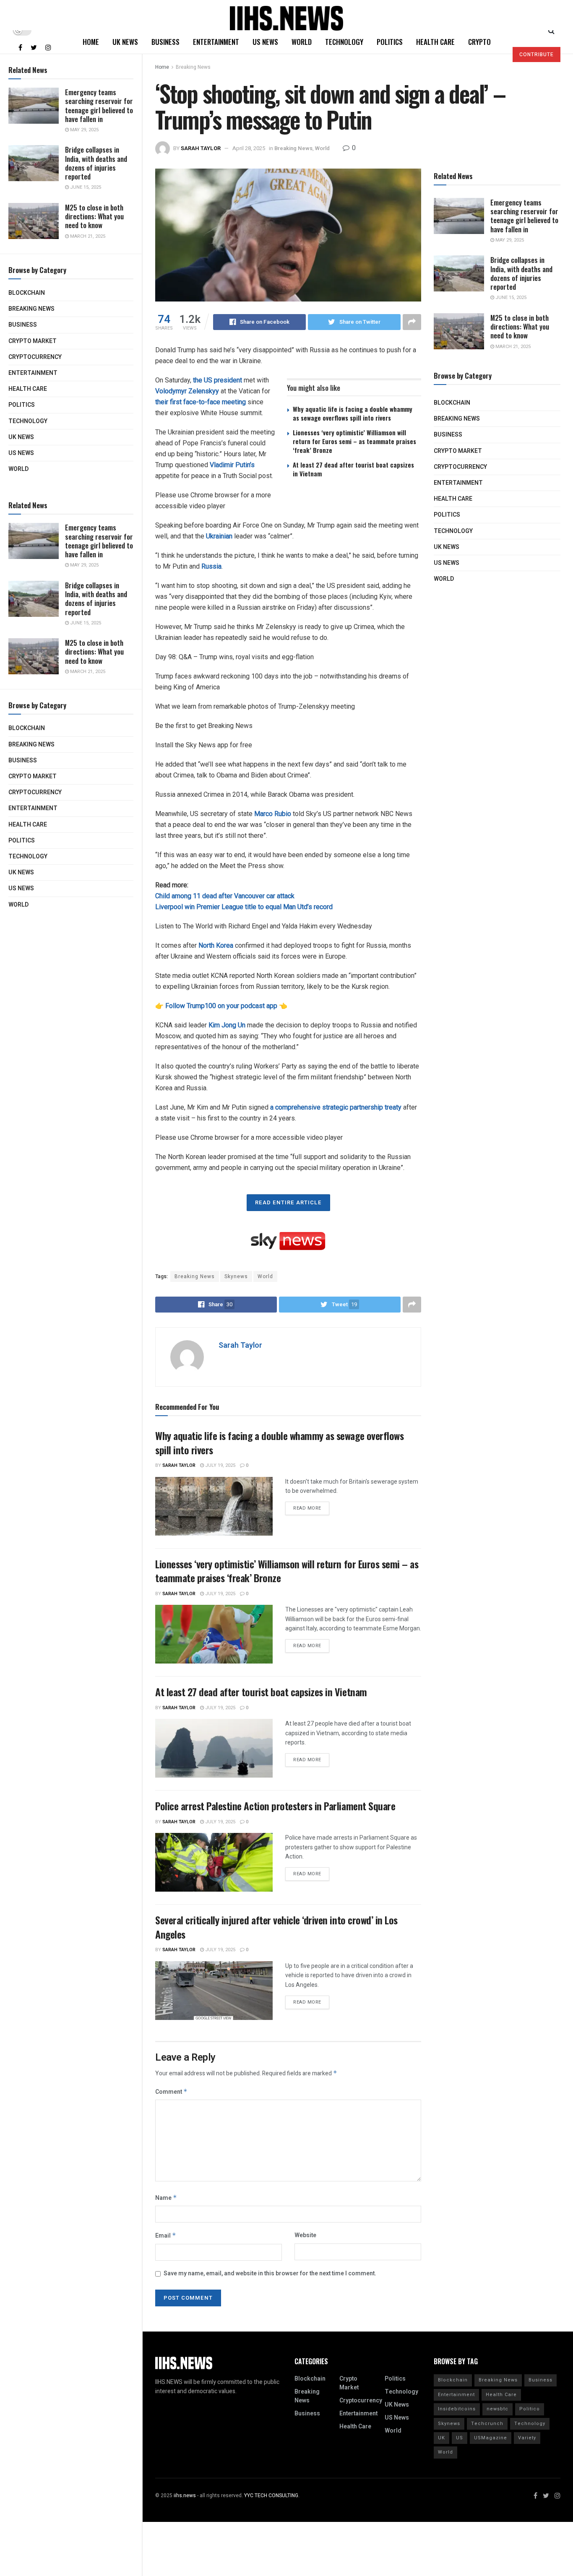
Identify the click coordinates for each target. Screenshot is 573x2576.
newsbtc (497, 2409)
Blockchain (27, 293)
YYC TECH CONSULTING (271, 2495)
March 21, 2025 (87, 236)
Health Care (28, 389)
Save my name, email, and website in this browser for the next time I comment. (270, 2273)
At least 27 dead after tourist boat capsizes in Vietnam (353, 469)
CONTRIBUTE (537, 55)
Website (305, 2235)
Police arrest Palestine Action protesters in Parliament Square (275, 1806)
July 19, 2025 (220, 1465)
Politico (530, 2409)
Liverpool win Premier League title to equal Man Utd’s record (244, 907)
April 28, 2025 (249, 148)
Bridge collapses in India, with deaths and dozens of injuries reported (96, 163)
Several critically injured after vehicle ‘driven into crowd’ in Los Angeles (276, 1927)
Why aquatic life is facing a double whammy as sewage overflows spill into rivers (353, 413)
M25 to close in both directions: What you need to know (94, 216)
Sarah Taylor (201, 148)
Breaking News (31, 309)
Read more (307, 1508)
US (460, 2438)
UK (441, 2438)
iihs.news (185, 2495)
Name (166, 2198)
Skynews (236, 1276)
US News (21, 453)
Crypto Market (33, 341)
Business (23, 325)
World (18, 469)
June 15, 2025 (85, 187)
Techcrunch (487, 2424)
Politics (22, 405)
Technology (28, 421)
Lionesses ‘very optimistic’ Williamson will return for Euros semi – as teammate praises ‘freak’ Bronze (354, 441)
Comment (171, 2092)
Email (166, 2236)
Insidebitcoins (457, 2409)
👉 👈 (221, 1006)
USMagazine (491, 2438)
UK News (21, 437)
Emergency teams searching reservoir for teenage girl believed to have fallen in (99, 105)
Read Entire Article (288, 1202)
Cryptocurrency (35, 357)
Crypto (479, 42)
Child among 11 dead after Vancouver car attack (225, 896)
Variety (527, 2438)
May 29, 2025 (84, 130)
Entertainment (33, 373)
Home (91, 42)
